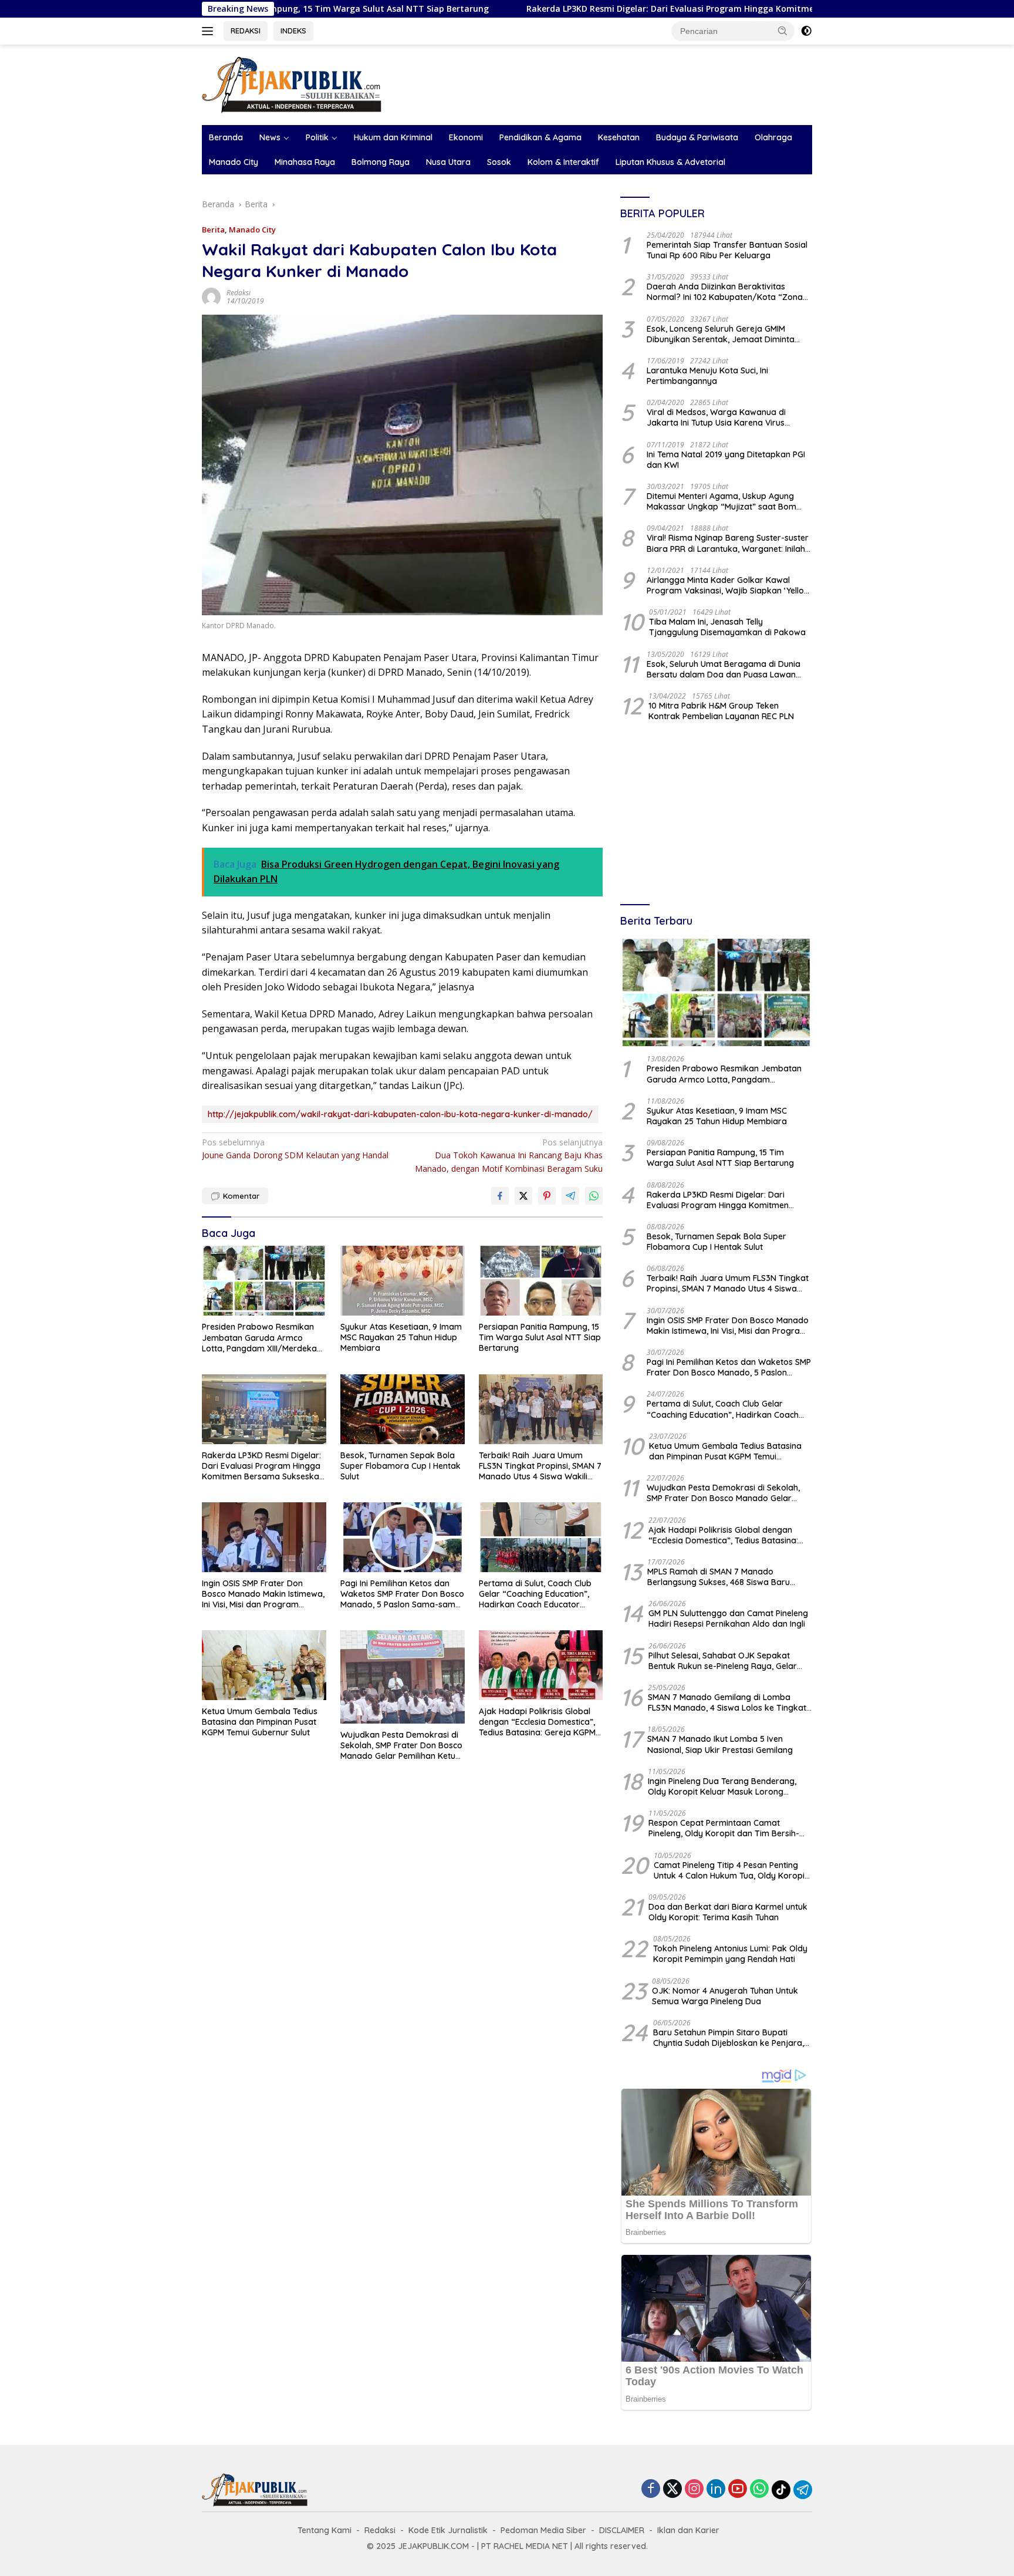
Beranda (226, 137)
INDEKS (293, 31)
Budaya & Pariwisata (697, 137)
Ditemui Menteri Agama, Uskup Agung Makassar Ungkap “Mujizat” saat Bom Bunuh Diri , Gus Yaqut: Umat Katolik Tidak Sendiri (729, 501)
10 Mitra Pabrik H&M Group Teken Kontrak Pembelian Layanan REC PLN (721, 711)
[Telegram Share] (570, 1196)
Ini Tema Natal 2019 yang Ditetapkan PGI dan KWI (726, 460)
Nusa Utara (448, 162)
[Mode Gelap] (806, 31)
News (270, 137)
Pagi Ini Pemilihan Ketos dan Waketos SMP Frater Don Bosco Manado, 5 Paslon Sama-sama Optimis (402, 1594)
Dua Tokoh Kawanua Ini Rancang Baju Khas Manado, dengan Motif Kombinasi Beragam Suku (509, 1155)
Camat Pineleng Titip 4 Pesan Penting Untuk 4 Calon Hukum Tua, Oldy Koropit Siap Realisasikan (731, 1870)
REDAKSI (246, 31)
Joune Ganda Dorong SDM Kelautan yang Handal (295, 1149)
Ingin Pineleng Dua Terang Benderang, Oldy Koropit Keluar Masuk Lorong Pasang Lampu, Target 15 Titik (722, 1786)
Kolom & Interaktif (563, 162)
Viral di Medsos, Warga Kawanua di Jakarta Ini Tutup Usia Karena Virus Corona (716, 417)
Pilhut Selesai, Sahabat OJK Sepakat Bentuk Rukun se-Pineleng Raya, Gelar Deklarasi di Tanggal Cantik (723, 1661)
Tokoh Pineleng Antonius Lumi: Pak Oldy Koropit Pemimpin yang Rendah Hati (730, 1954)
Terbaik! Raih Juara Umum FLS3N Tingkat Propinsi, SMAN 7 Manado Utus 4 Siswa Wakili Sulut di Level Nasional (540, 1466)
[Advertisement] (716, 814)
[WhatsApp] (759, 2489)
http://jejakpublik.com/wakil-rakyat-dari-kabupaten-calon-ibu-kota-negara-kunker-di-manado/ (400, 1114)
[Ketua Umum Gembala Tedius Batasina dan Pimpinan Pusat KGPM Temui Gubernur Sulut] (264, 1665)
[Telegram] (803, 2490)
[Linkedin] (716, 2489)
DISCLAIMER (622, 2530)
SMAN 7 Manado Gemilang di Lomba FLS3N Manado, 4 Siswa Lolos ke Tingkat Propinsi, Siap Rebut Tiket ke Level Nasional (727, 1702)
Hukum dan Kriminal (393, 137)
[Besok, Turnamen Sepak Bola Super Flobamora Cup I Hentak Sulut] (403, 1409)
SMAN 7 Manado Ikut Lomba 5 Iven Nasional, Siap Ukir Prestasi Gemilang (720, 1744)
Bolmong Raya (381, 162)
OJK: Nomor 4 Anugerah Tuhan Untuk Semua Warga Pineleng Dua (725, 1996)
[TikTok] (781, 2490)
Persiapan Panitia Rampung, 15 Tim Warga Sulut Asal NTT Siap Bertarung (540, 1337)
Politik (317, 137)
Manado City (234, 162)
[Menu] (210, 31)
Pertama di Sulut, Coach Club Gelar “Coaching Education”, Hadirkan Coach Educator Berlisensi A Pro (535, 1594)
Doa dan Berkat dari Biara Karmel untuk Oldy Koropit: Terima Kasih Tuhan (728, 1912)
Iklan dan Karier (688, 2530)
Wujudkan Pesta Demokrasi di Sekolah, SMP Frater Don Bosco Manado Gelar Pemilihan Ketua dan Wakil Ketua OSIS (401, 1746)
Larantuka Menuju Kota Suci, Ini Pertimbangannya (707, 376)
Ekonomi (466, 137)
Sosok (499, 162)
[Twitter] (672, 2489)
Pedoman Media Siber (543, 2530)
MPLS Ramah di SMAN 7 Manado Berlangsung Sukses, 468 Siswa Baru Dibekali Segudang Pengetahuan (719, 1577)
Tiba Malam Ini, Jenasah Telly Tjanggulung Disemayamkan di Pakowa (727, 627)
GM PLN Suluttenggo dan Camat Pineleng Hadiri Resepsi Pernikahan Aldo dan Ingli (728, 1619)
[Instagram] (694, 2489)
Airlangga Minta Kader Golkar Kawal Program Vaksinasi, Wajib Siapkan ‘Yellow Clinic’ (729, 585)
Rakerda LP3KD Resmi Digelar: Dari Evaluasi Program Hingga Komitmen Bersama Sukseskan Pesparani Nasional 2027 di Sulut (653, 9)
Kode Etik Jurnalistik (448, 2530)
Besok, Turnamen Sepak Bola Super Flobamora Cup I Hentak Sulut (400, 1466)
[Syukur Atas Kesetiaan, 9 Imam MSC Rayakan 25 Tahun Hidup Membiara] (403, 1281)
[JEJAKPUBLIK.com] (292, 84)
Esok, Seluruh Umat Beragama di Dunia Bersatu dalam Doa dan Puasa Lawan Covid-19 (724, 669)
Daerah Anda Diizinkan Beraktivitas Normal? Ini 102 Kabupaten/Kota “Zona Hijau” (725, 292)
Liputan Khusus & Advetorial (670, 162)
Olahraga (773, 137)
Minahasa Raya (305, 162)
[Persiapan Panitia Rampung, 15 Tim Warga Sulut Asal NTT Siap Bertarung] (541, 1281)
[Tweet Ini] (523, 1196)
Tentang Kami (325, 2530)
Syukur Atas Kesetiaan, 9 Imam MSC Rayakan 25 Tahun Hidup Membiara (401, 1337)
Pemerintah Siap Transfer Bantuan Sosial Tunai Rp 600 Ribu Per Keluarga (727, 250)
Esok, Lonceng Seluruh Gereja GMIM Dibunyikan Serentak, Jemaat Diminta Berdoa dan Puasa (721, 334)
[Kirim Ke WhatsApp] (594, 1196)
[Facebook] (651, 2489)
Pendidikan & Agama (540, 137)
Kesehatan (619, 137)
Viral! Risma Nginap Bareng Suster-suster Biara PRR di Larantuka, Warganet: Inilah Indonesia (728, 543)
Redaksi (239, 293)
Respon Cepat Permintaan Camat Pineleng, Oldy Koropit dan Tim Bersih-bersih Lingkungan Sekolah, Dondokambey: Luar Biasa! (724, 1828)
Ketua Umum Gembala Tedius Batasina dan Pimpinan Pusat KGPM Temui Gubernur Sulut (260, 1722)
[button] (783, 31)
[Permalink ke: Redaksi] (211, 296)
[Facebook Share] (500, 1196)
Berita (213, 230)
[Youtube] (738, 2489)
